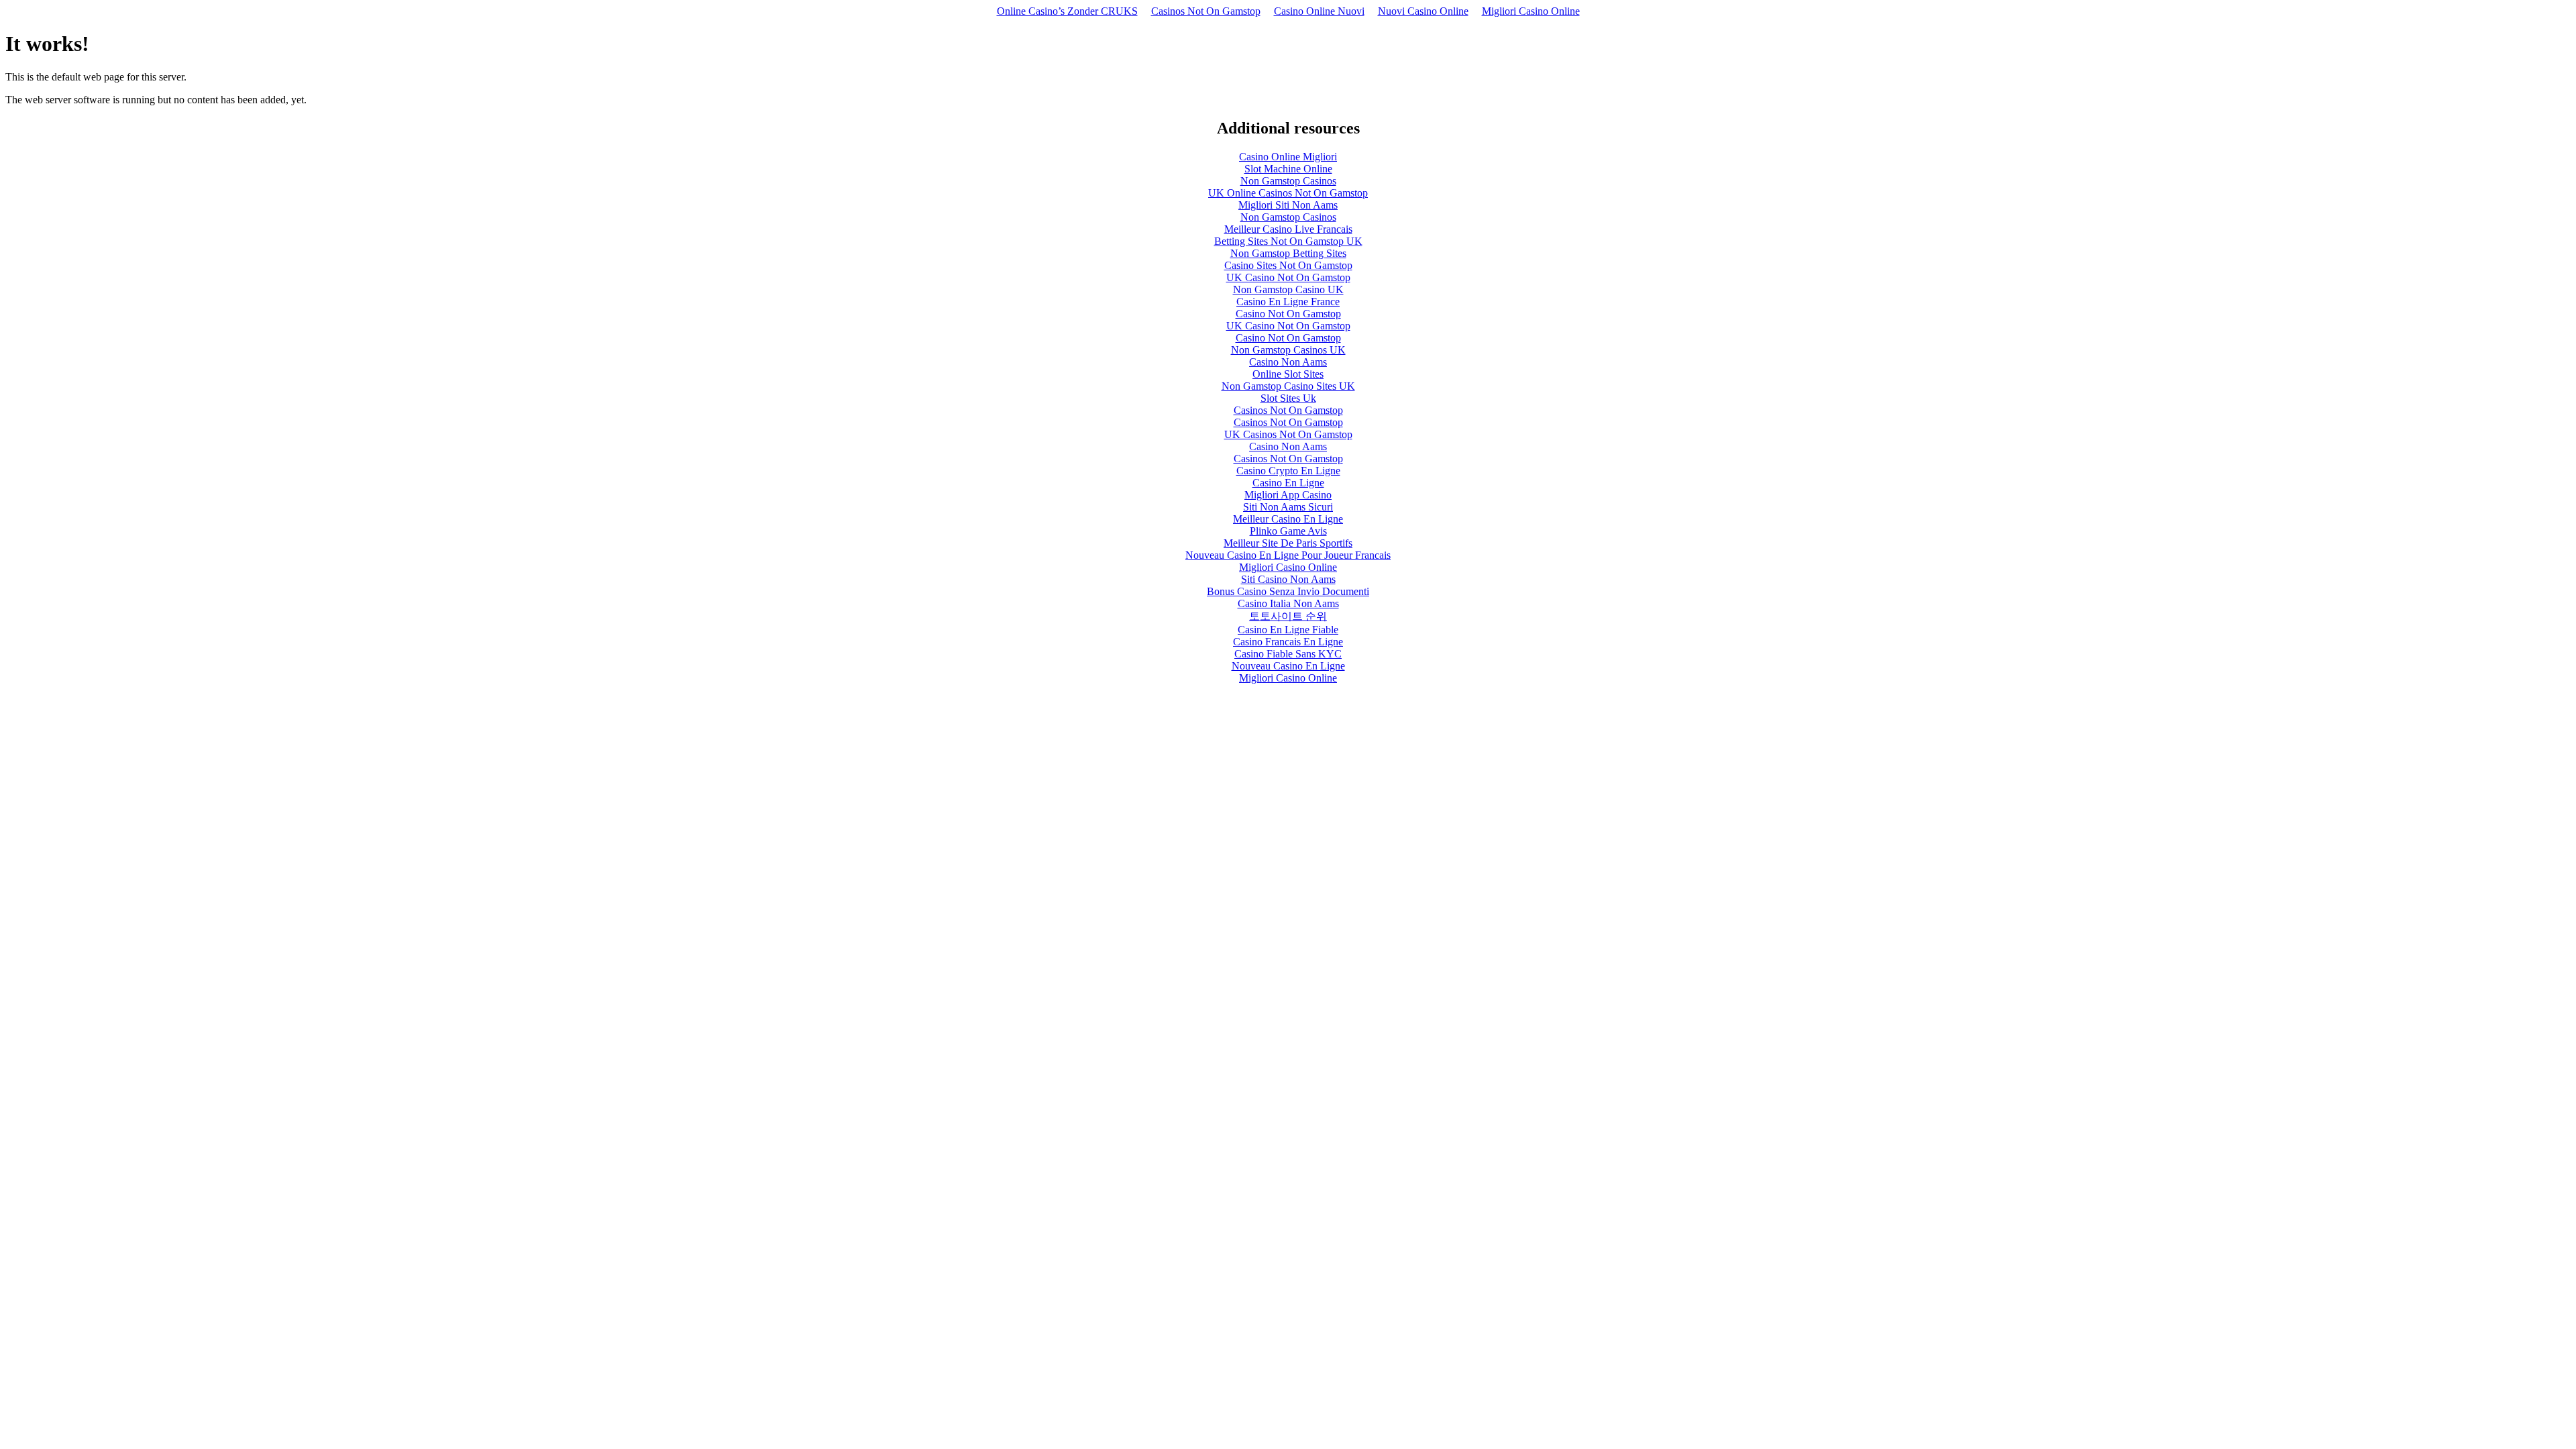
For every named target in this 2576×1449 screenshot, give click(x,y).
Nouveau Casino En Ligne (1288, 666)
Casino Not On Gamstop (1288, 314)
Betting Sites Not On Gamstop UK (1288, 241)
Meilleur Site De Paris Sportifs (1288, 543)
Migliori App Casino (1288, 495)
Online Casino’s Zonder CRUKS (1067, 11)
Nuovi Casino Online (1423, 11)
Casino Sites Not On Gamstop (1288, 265)
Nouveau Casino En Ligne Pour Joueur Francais (1288, 555)
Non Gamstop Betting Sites (1288, 253)
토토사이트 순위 (1288, 616)
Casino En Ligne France (1288, 302)
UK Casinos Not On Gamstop (1288, 434)
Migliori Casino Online (1531, 11)
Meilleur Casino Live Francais (1288, 229)
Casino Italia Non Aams (1288, 603)
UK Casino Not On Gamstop (1288, 277)
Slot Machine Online (1288, 169)
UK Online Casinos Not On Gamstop (1288, 193)
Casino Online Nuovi (1319, 11)
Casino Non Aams (1288, 362)
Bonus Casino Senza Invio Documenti (1288, 591)
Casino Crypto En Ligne (1288, 471)
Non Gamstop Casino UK (1288, 289)
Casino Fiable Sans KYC (1288, 654)
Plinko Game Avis (1288, 531)
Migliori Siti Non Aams (1288, 205)
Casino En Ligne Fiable (1288, 630)
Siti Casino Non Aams (1288, 579)
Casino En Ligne (1288, 483)
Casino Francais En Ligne (1288, 642)
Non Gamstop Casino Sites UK (1288, 386)
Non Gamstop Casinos (1288, 181)
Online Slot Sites (1288, 374)
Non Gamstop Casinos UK (1288, 350)
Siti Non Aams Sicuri (1288, 507)
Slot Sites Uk (1288, 398)
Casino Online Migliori (1288, 157)
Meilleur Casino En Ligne (1288, 519)
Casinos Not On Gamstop (1206, 11)
